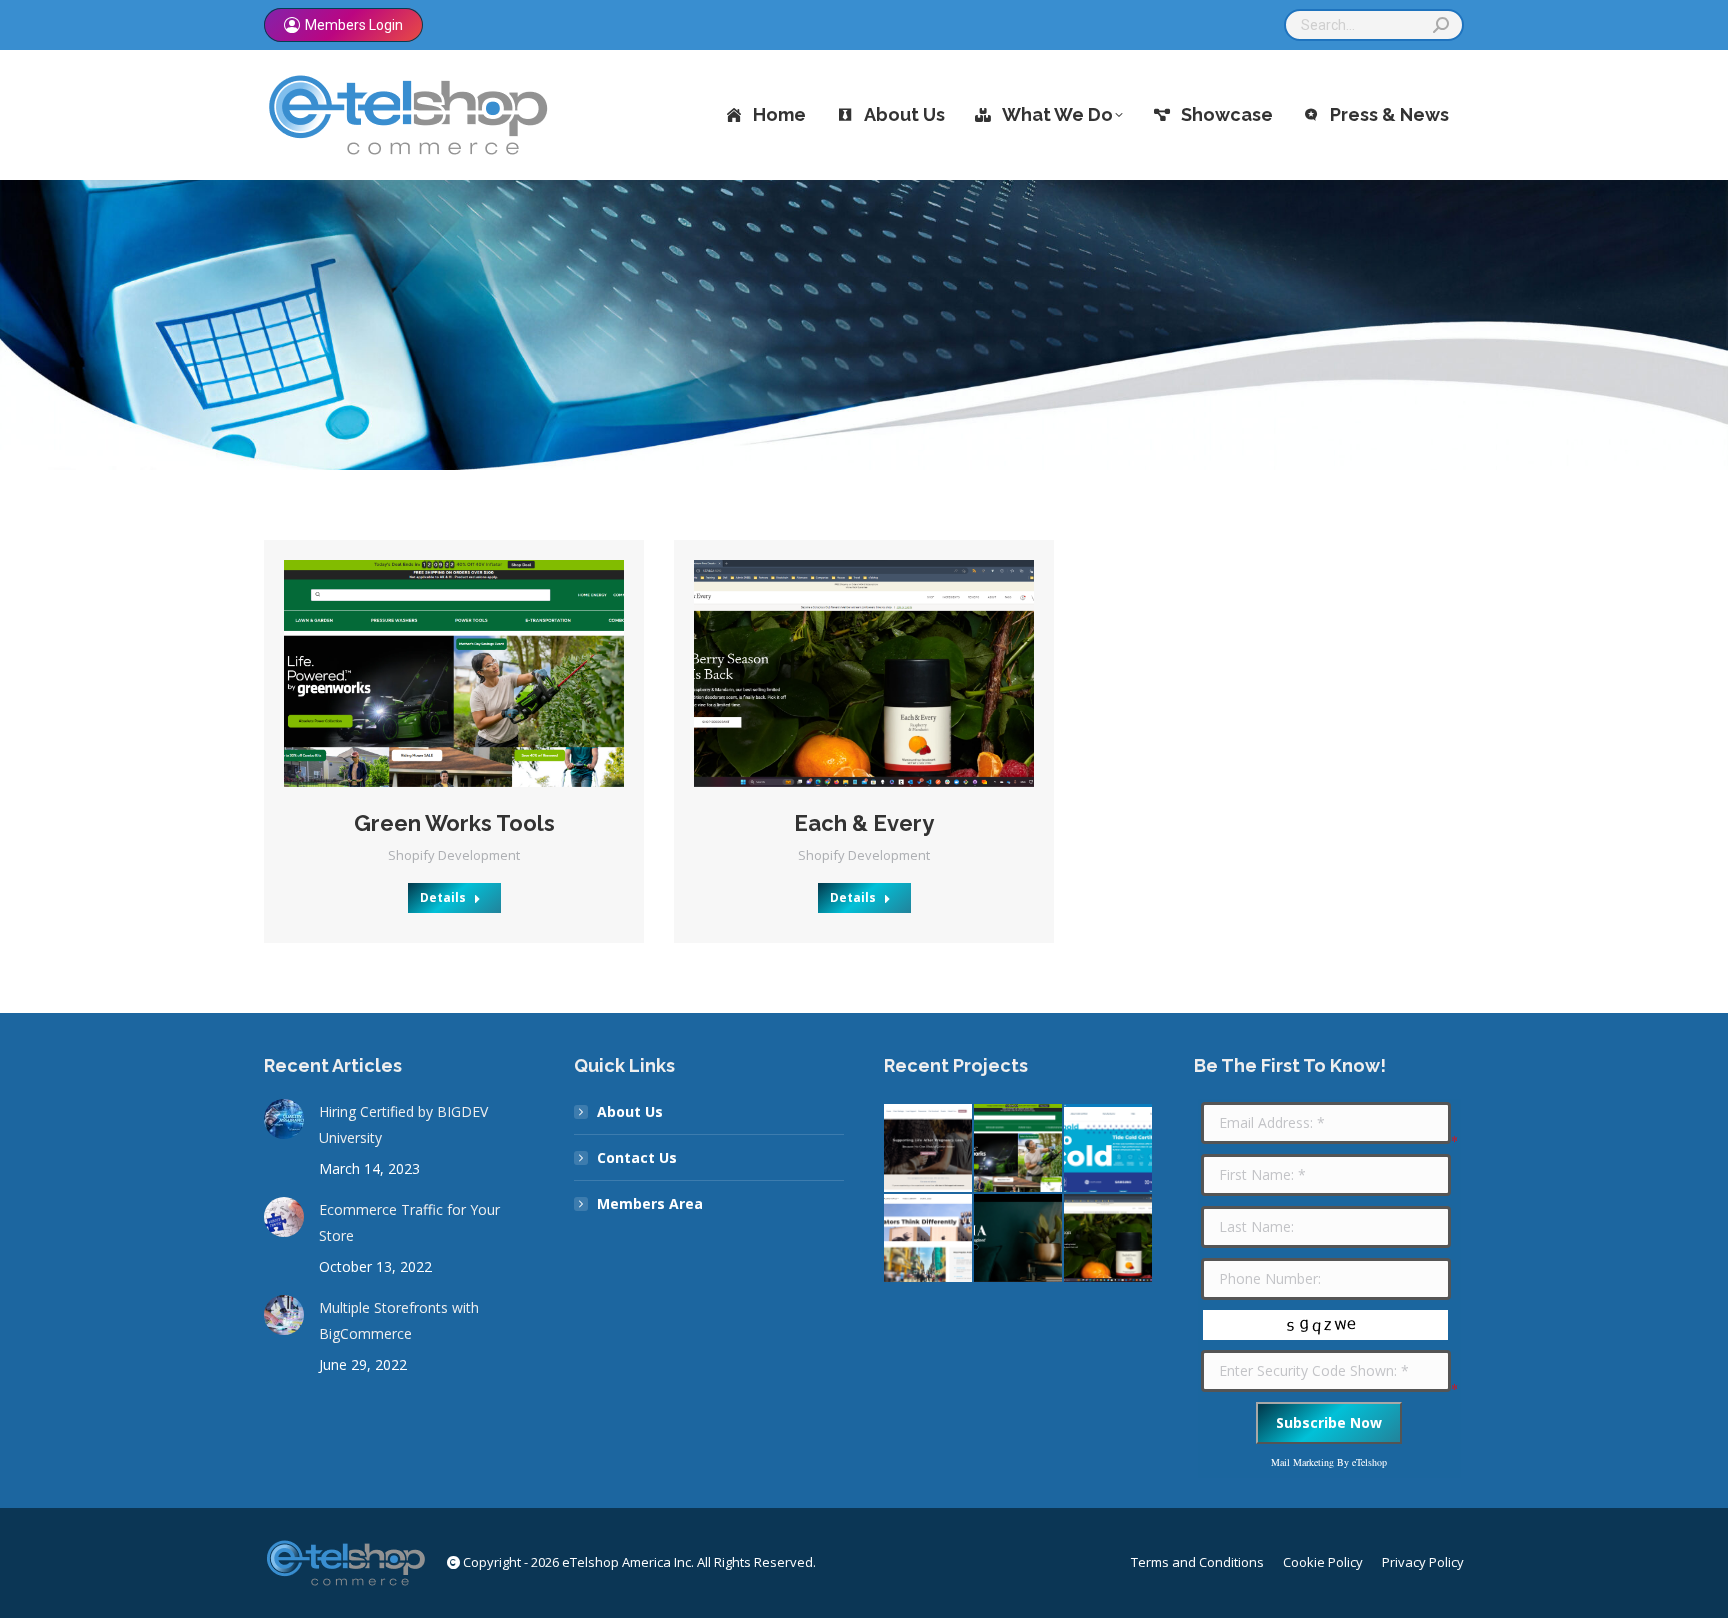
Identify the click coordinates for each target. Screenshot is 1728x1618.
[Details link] (481, 673)
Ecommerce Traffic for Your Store (409, 1222)
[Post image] (454, 673)
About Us (630, 1111)
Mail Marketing (1302, 1462)
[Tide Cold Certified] (1109, 1149)
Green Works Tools (454, 823)
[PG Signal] (929, 1239)
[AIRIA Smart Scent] (1019, 1239)
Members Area (650, 1203)
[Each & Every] (1109, 1239)
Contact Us (637, 1157)
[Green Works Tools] (1019, 1149)
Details (443, 897)
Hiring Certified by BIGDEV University (403, 1124)
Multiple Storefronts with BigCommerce (399, 1320)
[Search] (1441, 25)
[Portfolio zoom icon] (427, 673)
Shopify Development (454, 855)
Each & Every (864, 823)
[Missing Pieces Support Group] (929, 1149)
